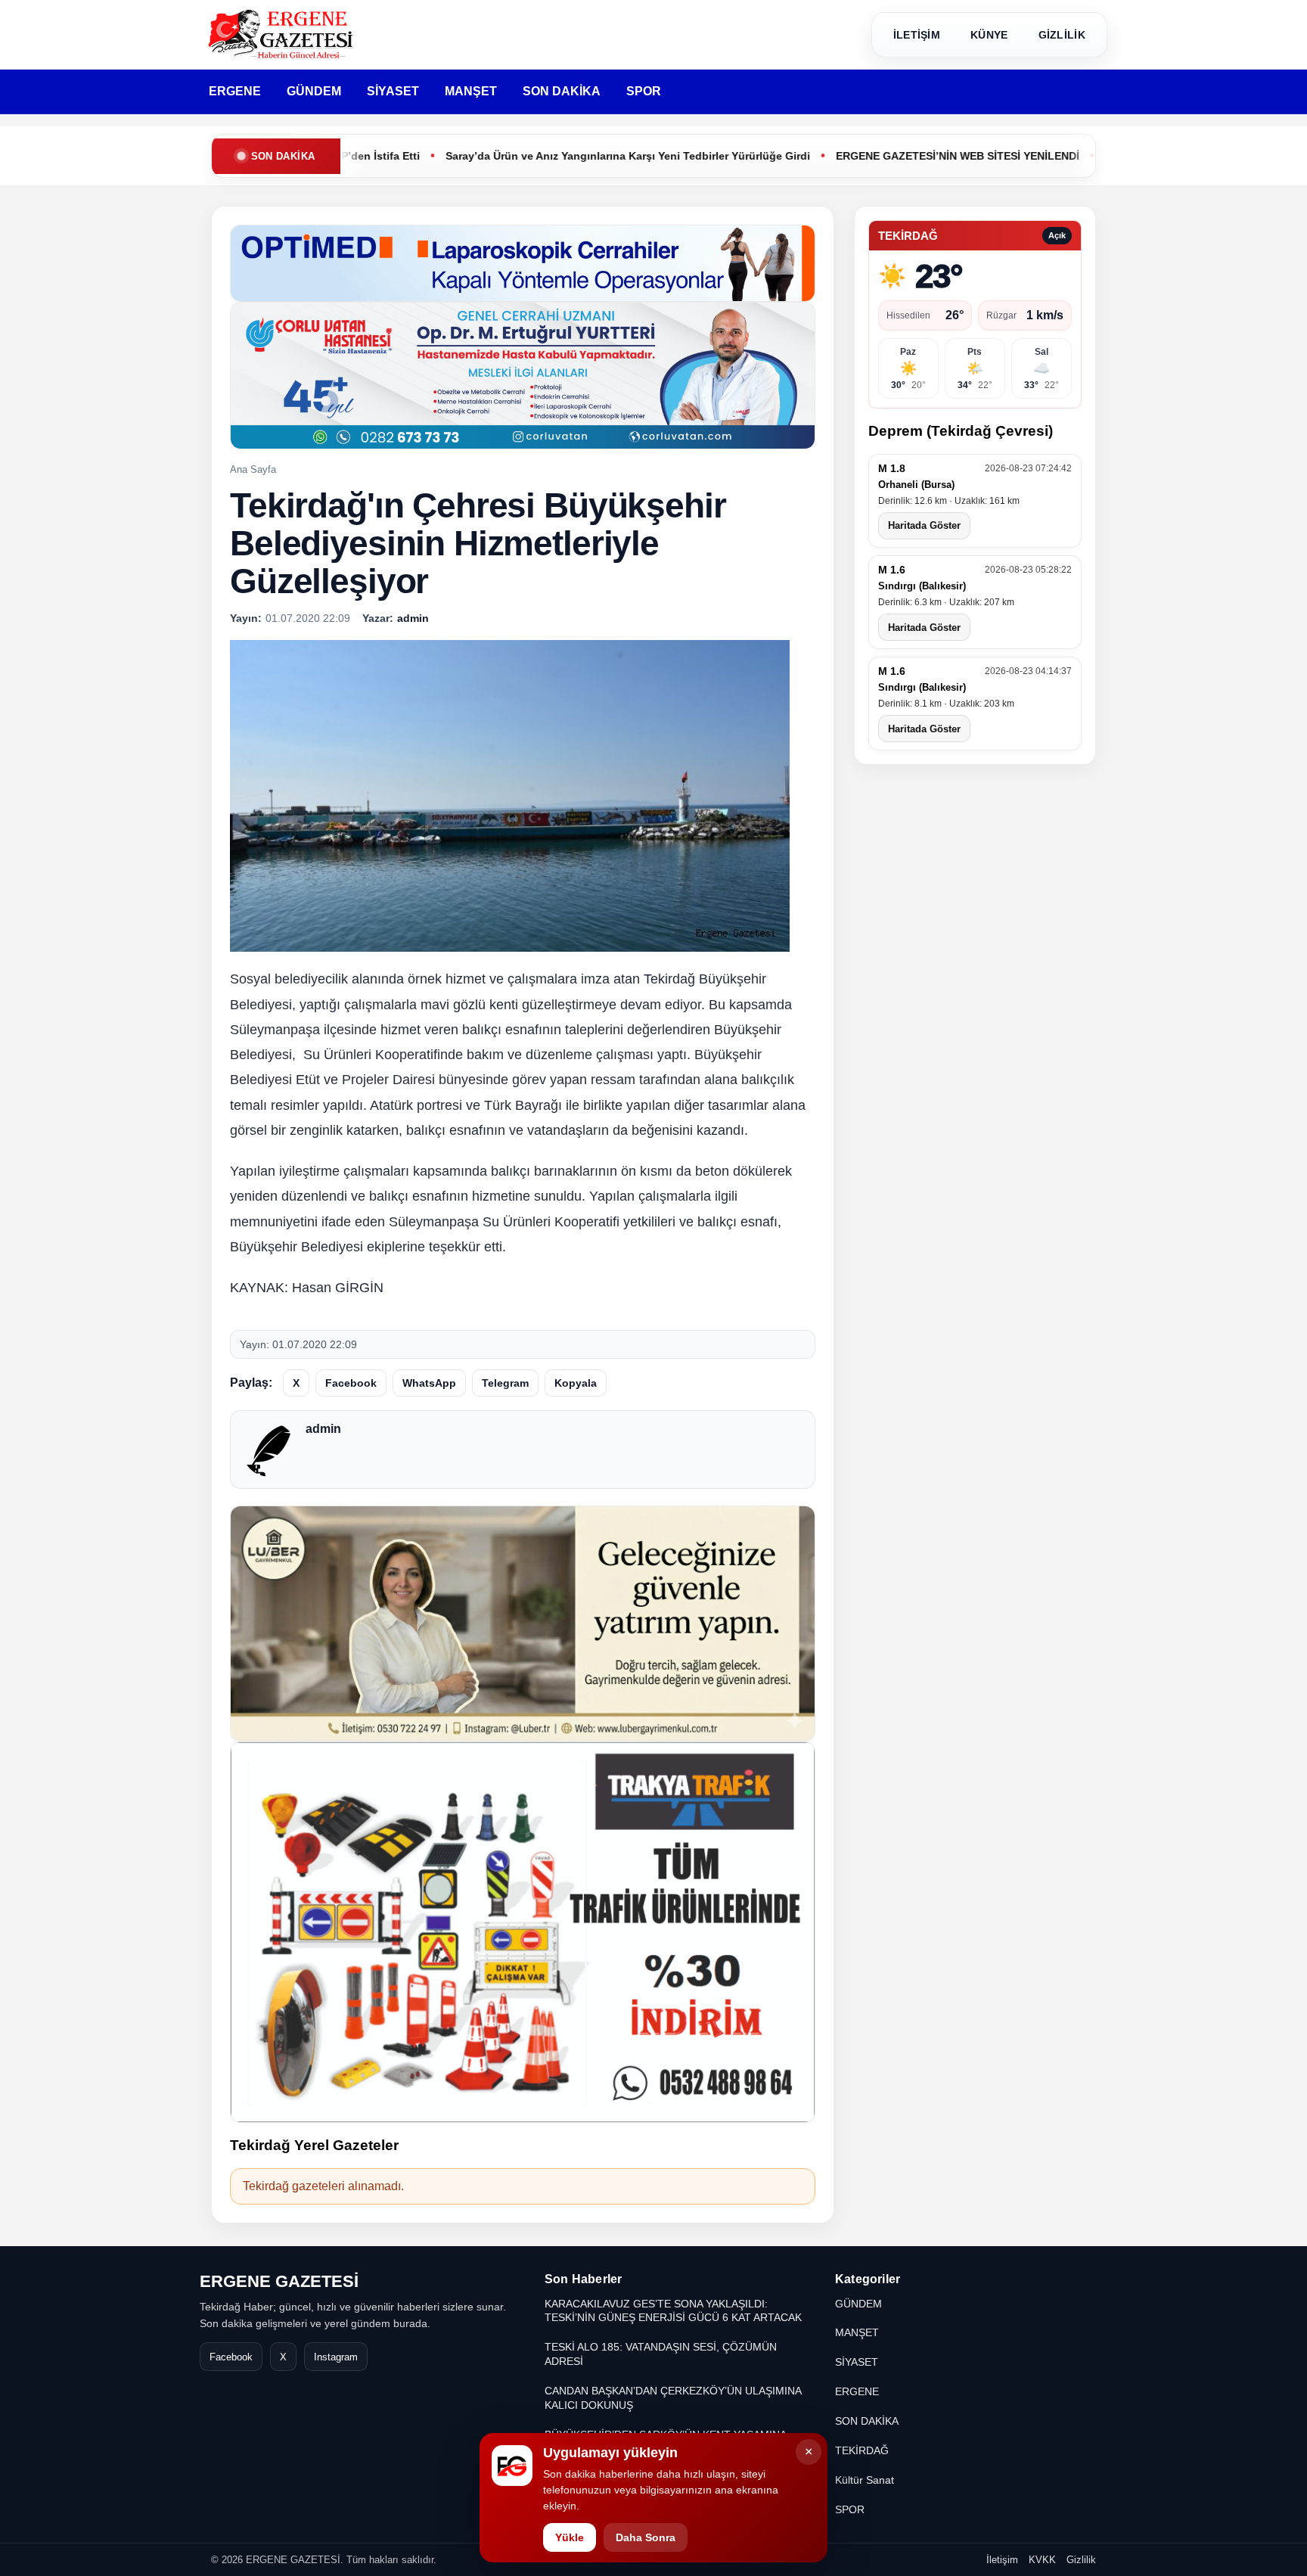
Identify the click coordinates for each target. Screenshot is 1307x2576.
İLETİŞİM (917, 35)
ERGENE (235, 91)
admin (323, 1429)
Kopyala (576, 1383)
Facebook (351, 1383)
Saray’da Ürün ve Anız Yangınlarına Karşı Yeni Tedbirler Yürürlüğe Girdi (555, 156)
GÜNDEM (314, 91)
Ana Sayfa (253, 469)
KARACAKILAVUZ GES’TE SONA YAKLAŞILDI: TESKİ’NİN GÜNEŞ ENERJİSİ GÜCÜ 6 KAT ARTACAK (673, 2311)
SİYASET (393, 91)
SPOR (644, 91)
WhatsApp (429, 1383)
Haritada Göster (924, 526)
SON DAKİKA (562, 91)
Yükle (570, 2537)
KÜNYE (989, 35)
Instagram (336, 2357)
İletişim (1002, 2560)
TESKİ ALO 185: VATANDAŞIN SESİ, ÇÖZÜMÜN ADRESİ (661, 2354)
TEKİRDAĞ (862, 2450)
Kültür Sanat (865, 2480)
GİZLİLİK (1062, 35)
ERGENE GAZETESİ (279, 2281)
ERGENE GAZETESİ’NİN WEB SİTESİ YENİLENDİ (885, 156)
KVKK (1042, 2560)
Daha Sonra (646, 2537)
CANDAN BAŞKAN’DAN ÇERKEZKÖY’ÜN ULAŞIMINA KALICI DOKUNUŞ (673, 2398)
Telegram (505, 1383)
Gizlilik (1081, 2560)
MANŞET (471, 91)
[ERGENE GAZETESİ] (283, 34)
